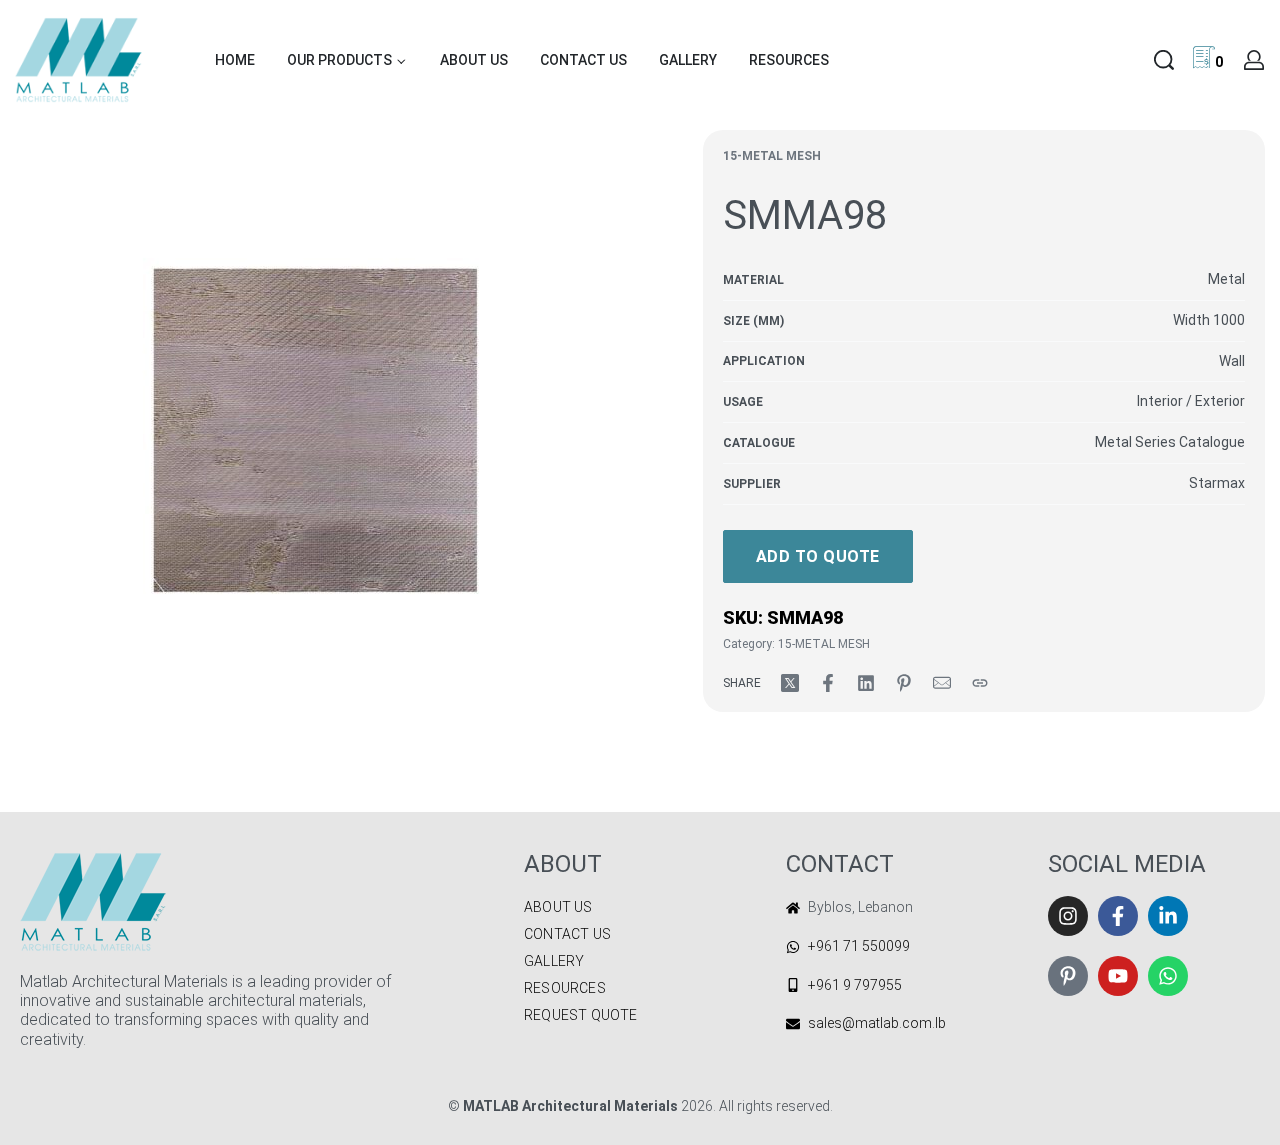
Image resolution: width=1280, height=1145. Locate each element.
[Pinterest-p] (1068, 976)
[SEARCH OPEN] (1164, 60)
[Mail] (942, 683)
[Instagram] (1068, 916)
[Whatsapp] (1168, 976)
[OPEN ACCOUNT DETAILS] (1254, 60)
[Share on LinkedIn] (866, 683)
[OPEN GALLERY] (315, 430)
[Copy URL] (980, 683)
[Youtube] (1118, 976)
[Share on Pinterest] (904, 683)
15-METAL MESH (772, 156)
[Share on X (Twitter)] (790, 683)
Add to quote (818, 556)
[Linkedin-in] (1168, 916)
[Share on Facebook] (828, 683)
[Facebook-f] (1118, 916)
